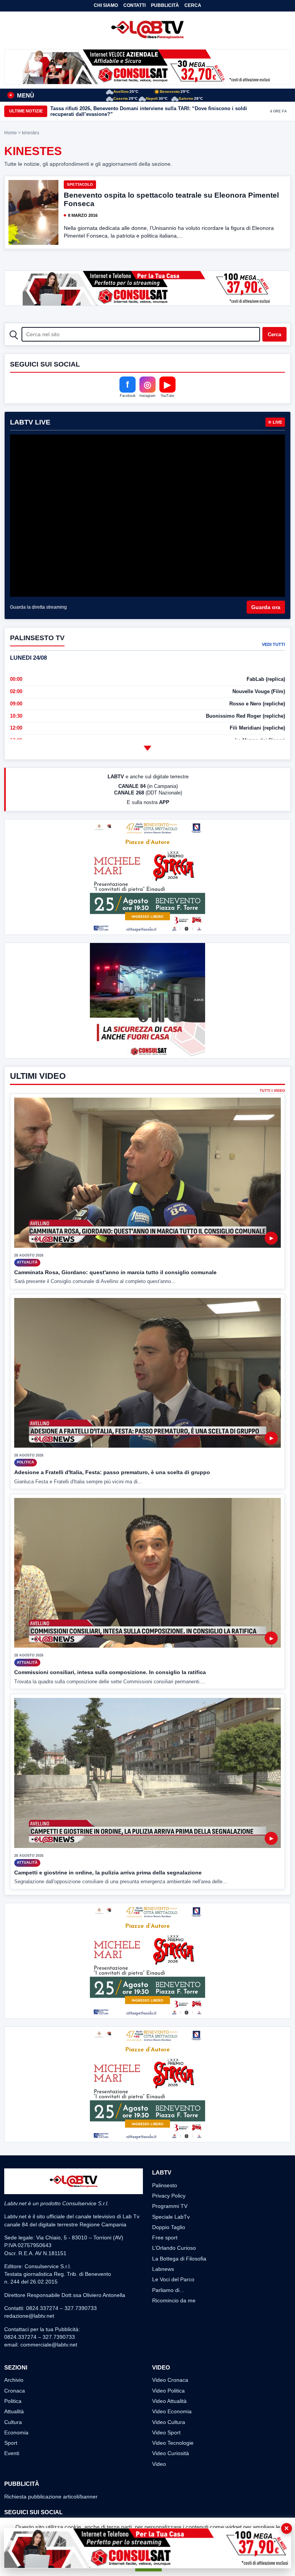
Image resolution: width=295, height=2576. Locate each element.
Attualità (14, 2411)
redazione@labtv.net (29, 2316)
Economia (16, 2432)
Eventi (12, 2453)
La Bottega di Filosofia (179, 2259)
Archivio (14, 2380)
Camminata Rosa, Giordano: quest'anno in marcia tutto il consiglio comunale (115, 1272)
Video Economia (172, 2411)
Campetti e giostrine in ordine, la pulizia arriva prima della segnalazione (108, 1873)
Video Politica (168, 2391)
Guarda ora (266, 607)
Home (11, 133)
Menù (22, 95)
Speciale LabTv (171, 2217)
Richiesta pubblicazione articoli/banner (51, 2497)
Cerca (193, 5)
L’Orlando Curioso (174, 2248)
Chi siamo (106, 5)
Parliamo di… (168, 2290)
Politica (13, 2401)
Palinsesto (165, 2185)
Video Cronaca (170, 2380)
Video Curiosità (171, 2453)
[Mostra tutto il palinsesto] (147, 748)
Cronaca (15, 2391)
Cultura (13, 2422)
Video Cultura (169, 2422)
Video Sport (166, 2432)
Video (159, 2464)
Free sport (165, 2237)
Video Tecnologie (173, 2443)
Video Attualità (169, 2401)
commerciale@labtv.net (49, 2345)
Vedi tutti (273, 644)
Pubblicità (165, 5)
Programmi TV (170, 2206)
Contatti (134, 5)
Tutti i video (272, 1091)
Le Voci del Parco (173, 2279)
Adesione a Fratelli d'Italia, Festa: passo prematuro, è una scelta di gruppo (112, 1472)
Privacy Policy (169, 2196)
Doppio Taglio (169, 2227)
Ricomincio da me (174, 2300)
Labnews (163, 2269)
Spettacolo (80, 184)
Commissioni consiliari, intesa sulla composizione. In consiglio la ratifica (110, 1672)
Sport (11, 2443)
